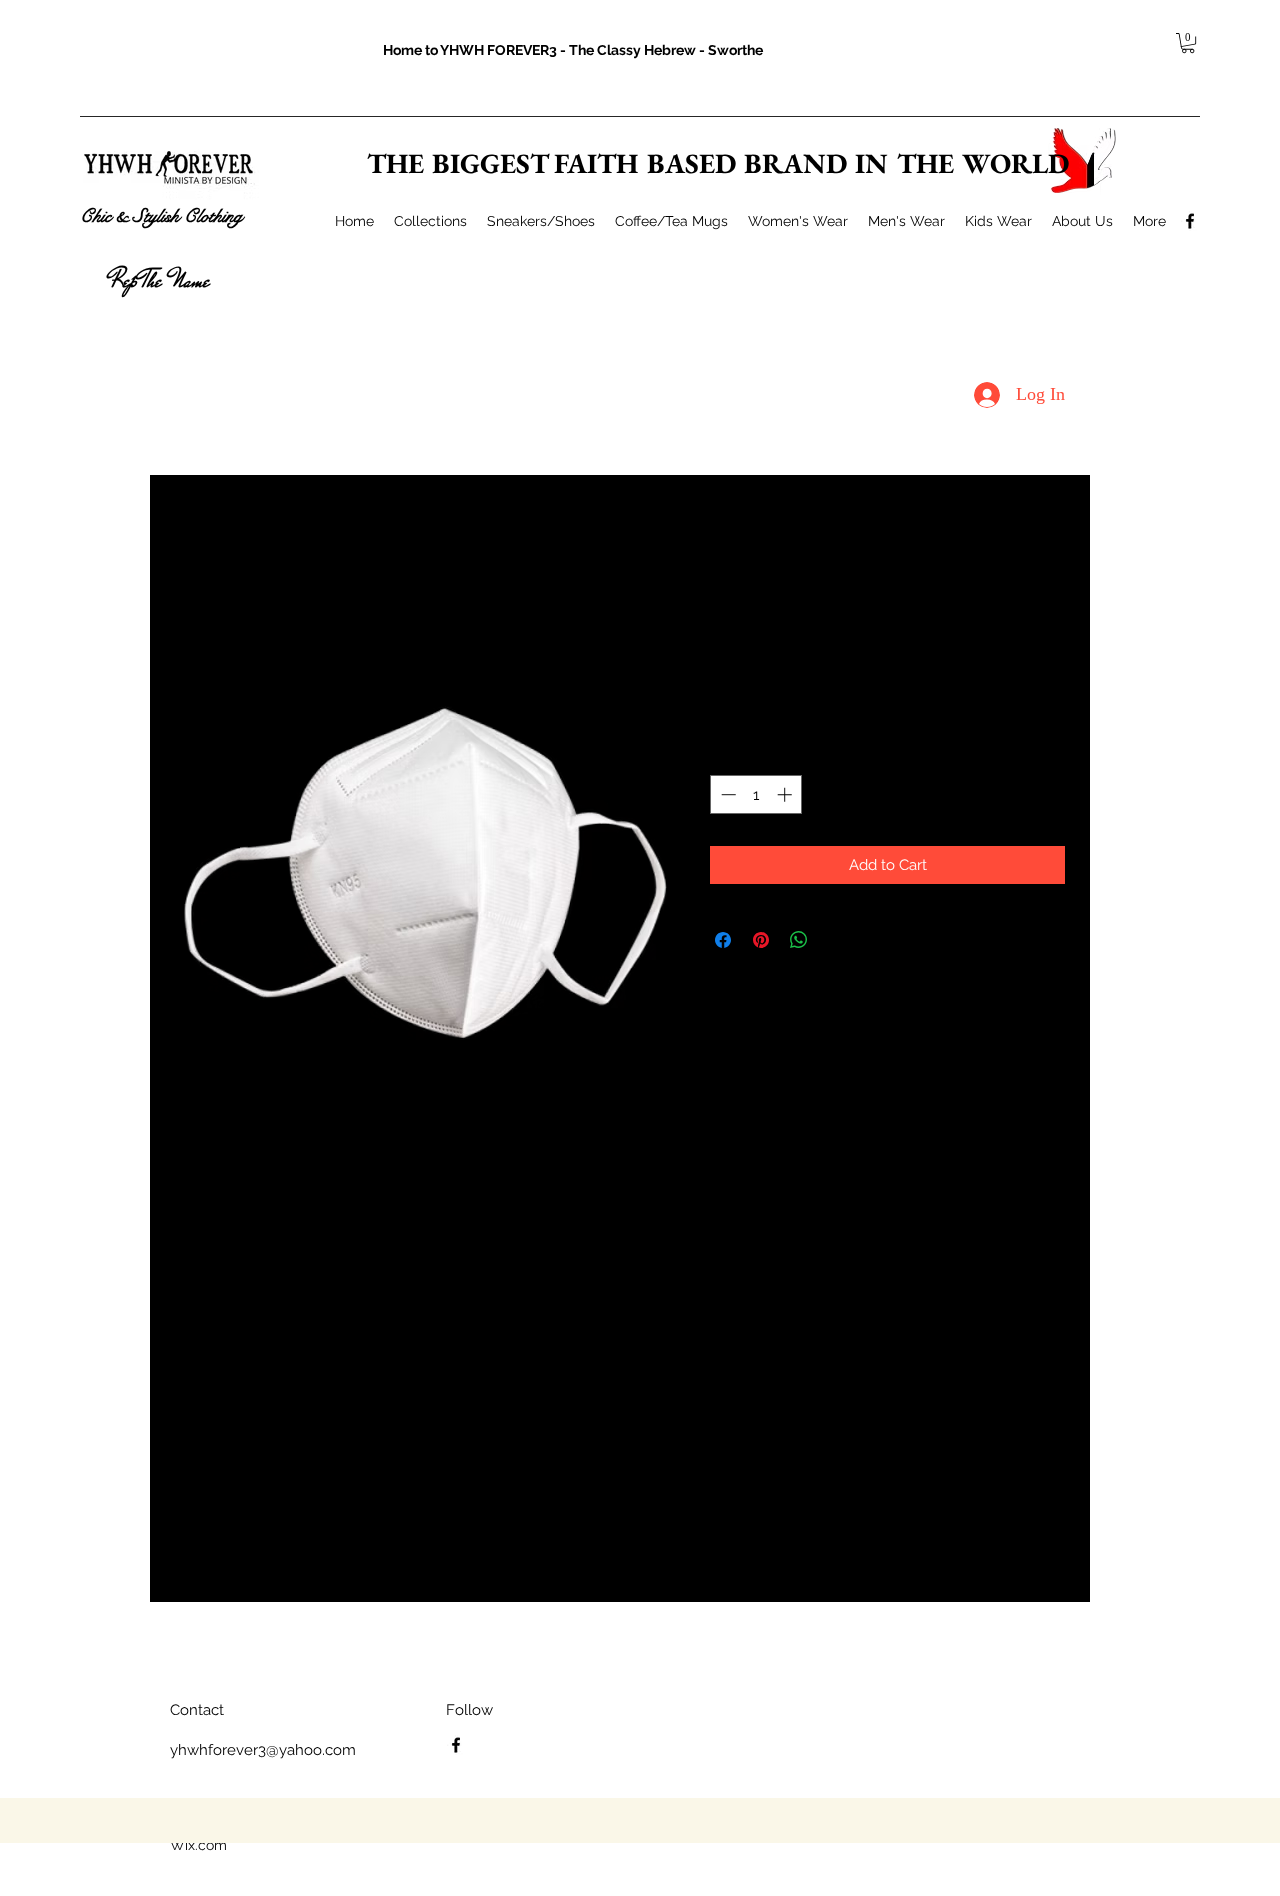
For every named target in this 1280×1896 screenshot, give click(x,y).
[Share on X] (837, 940)
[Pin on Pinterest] (761, 940)
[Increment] (786, 794)
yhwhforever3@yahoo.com (263, 1750)
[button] (1188, 43)
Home (194, 548)
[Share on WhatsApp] (799, 940)
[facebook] (1190, 221)
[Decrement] (726, 794)
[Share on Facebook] (723, 940)
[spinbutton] (756, 794)
